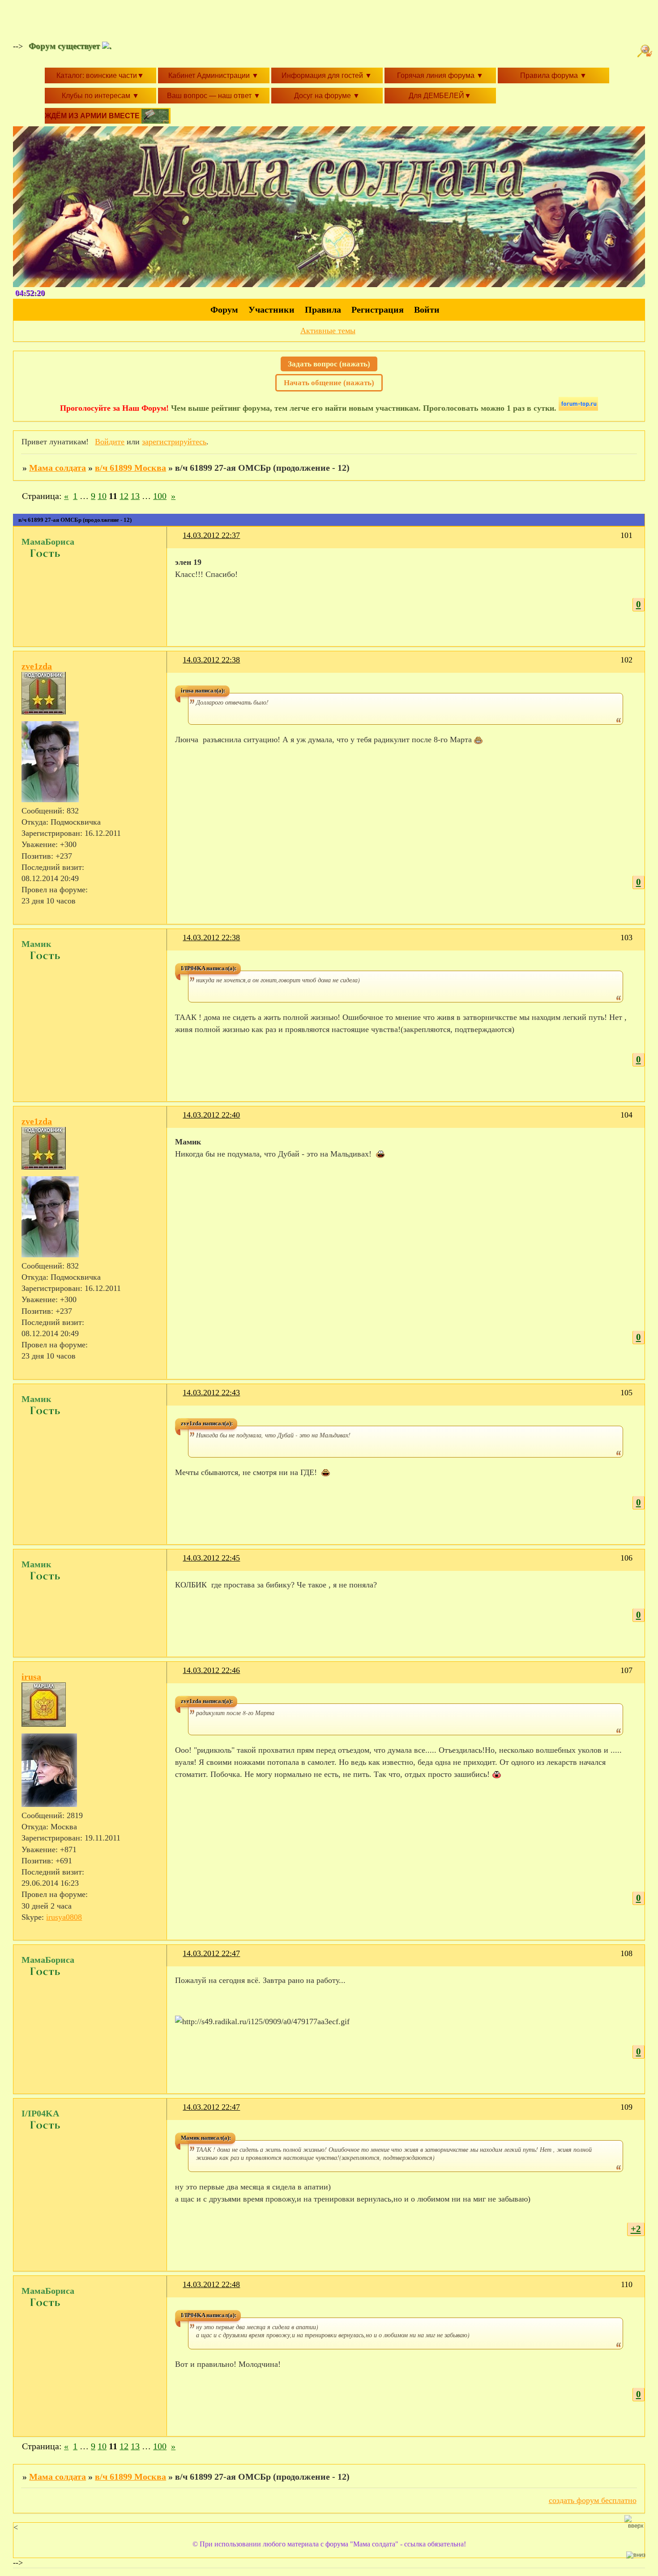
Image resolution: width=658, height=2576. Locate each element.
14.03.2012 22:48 (211, 2284)
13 (135, 496)
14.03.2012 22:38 (211, 660)
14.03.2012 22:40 (211, 1115)
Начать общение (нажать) (329, 383)
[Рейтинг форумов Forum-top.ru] (578, 408)
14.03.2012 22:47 (211, 1953)
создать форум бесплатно (593, 2500)
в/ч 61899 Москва (130, 468)
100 (160, 496)
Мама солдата (58, 468)
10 (102, 496)
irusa (31, 1677)
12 (124, 496)
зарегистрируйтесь (174, 442)
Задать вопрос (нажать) (329, 364)
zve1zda (37, 666)
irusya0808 (64, 1917)
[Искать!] (646, 51)
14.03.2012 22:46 (211, 1670)
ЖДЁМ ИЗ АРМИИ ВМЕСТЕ (93, 116)
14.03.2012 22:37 (211, 535)
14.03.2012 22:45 (211, 1558)
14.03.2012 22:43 (211, 1393)
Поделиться (179, 541)
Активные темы (328, 331)
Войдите (110, 442)
